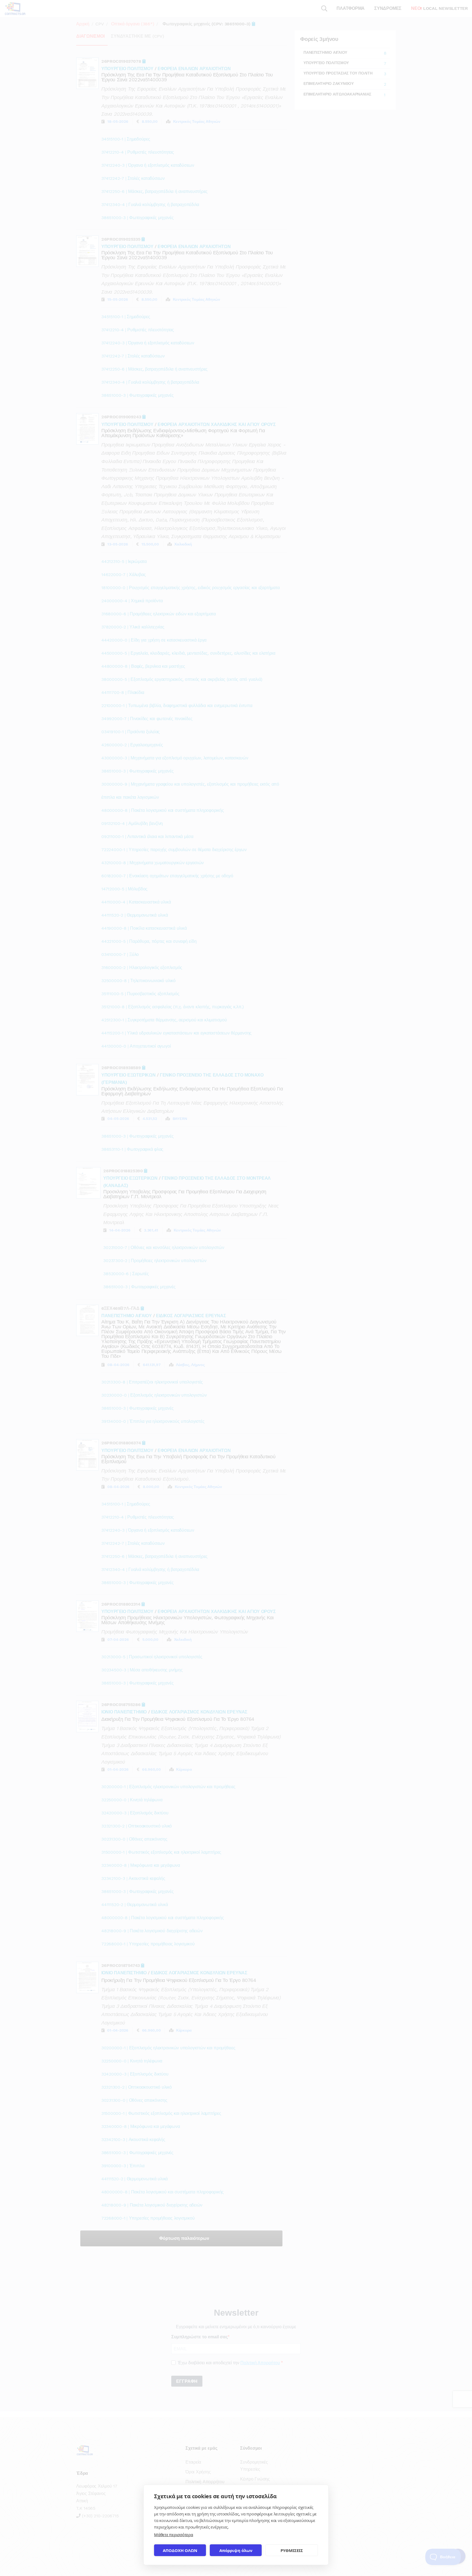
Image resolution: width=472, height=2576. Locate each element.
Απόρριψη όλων (236, 2550)
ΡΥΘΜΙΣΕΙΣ (292, 2550)
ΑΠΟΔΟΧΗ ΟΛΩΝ (180, 2550)
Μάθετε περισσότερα (174, 2535)
